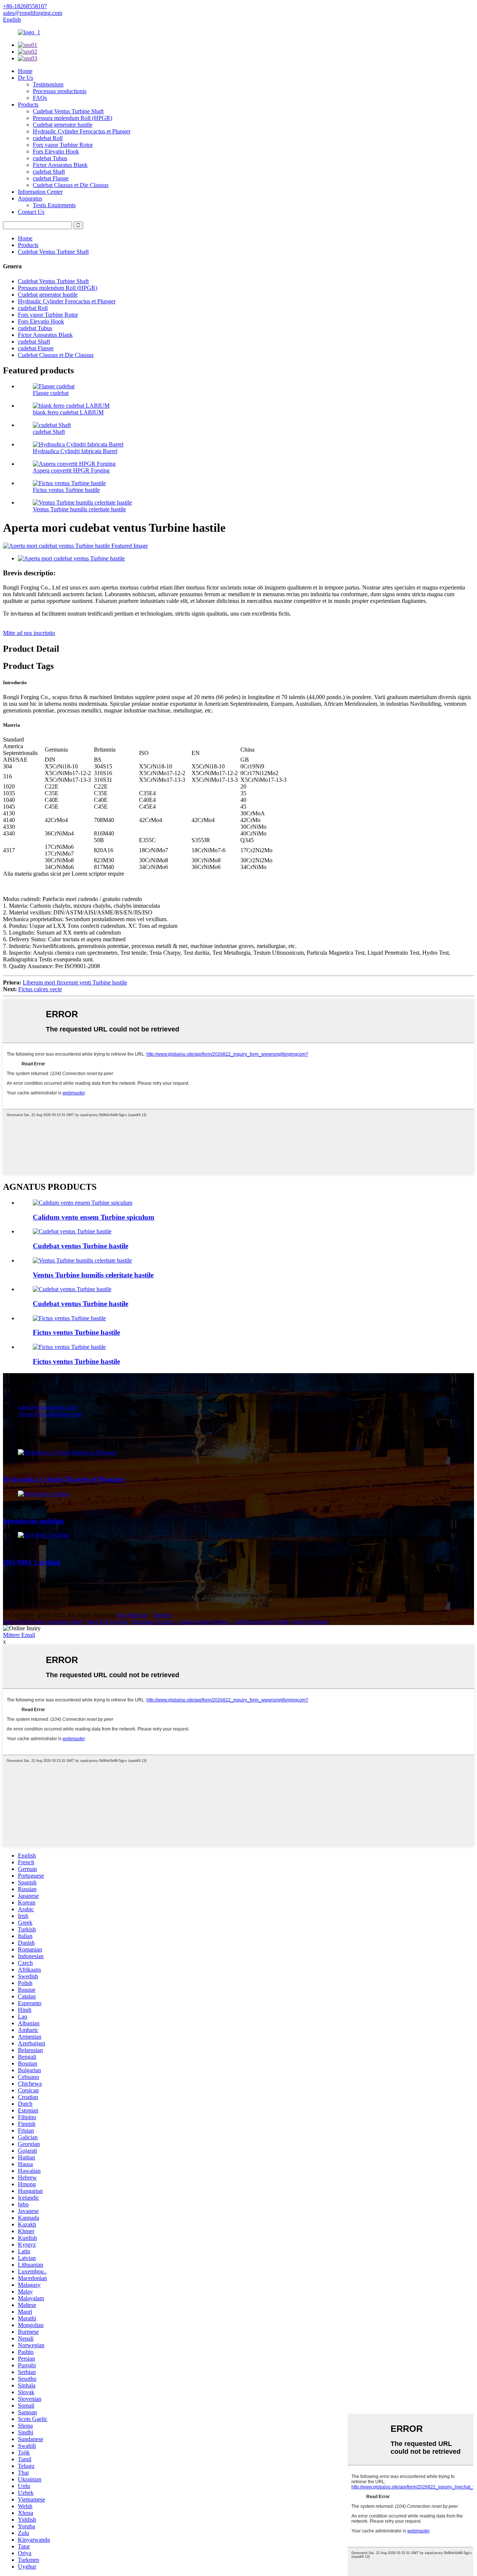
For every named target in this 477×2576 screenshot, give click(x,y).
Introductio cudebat (33, 1521)
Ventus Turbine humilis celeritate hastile (79, 509)
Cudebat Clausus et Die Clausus (71, 185)
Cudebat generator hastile (63, 125)
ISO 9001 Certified (32, 1562)
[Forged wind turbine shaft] (69, 1318)
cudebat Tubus (50, 158)
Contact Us (31, 212)
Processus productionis (60, 91)
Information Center (40, 192)
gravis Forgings (310, 1622)
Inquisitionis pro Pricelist (32, 1608)
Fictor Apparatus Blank (60, 165)
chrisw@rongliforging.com (50, 1414)
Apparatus (30, 198)
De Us (26, 78)
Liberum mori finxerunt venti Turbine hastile (75, 982)
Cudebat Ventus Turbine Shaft (68, 111)
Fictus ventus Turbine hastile (66, 490)
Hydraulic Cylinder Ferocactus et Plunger (82, 131)
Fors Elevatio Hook (56, 151)
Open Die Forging (107, 1622)
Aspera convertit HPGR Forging (71, 470)
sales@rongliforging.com (48, 1407)
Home (25, 71)
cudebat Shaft (49, 172)
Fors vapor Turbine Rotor (63, 145)
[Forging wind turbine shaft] (72, 1231)
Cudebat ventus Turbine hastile (80, 1246)
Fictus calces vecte (40, 989)
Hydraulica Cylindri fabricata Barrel (75, 451)
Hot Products (132, 1615)
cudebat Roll (48, 138)
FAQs (40, 98)
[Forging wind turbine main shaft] (72, 1289)
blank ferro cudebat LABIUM (68, 412)
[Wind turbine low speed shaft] (82, 1260)
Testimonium (48, 84)
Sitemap (162, 1615)
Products (28, 105)
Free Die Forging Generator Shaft (43, 1622)
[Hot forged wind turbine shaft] (83, 1203)
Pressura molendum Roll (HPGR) (72, 118)
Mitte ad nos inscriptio (29, 633)
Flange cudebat (51, 393)
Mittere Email (19, 1635)
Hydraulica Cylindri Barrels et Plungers (64, 1479)
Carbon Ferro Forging (203, 1622)
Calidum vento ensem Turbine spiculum (94, 1217)
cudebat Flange (51, 178)
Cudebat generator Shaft (260, 1622)
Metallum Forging (153, 1622)
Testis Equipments (54, 205)
